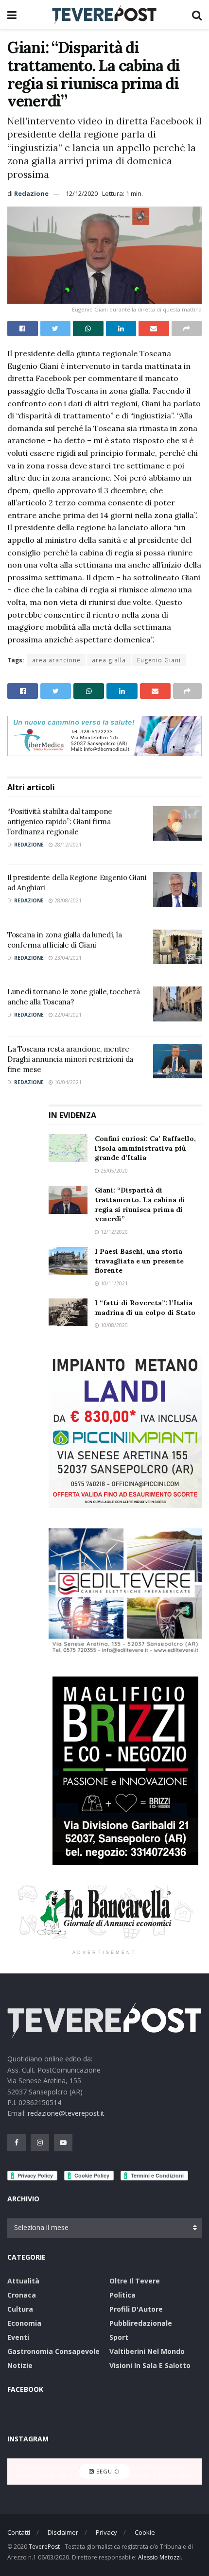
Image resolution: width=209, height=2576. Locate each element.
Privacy (106, 2532)
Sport (119, 2337)
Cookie (145, 2532)
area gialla (109, 660)
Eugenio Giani (159, 660)
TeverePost (44, 2547)
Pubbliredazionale (141, 2323)
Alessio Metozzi (159, 2557)
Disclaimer (63, 2532)
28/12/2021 (67, 845)
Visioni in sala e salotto (150, 2365)
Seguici (107, 2471)
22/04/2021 (67, 1015)
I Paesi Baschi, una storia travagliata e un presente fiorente (139, 1261)
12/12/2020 (82, 193)
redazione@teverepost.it (66, 2113)
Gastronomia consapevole (53, 2351)
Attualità (23, 2281)
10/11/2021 (113, 1283)
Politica (122, 2295)
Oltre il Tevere (135, 2281)
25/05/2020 (113, 1171)
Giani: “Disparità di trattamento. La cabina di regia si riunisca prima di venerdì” (140, 1204)
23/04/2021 (67, 958)
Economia (24, 2323)
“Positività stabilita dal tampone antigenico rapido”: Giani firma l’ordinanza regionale (60, 821)
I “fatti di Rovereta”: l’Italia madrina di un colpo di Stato (145, 1308)
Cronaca (22, 2295)
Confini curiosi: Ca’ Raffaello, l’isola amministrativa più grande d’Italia (145, 1148)
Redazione (31, 193)
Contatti (19, 2532)
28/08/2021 (67, 900)
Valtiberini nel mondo (147, 2351)
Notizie (20, 2365)
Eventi (18, 2337)
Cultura (20, 2309)
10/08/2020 (113, 1325)
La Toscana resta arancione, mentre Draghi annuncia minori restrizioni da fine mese (70, 1059)
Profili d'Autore (136, 2309)
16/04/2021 (67, 1082)
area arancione (56, 660)
